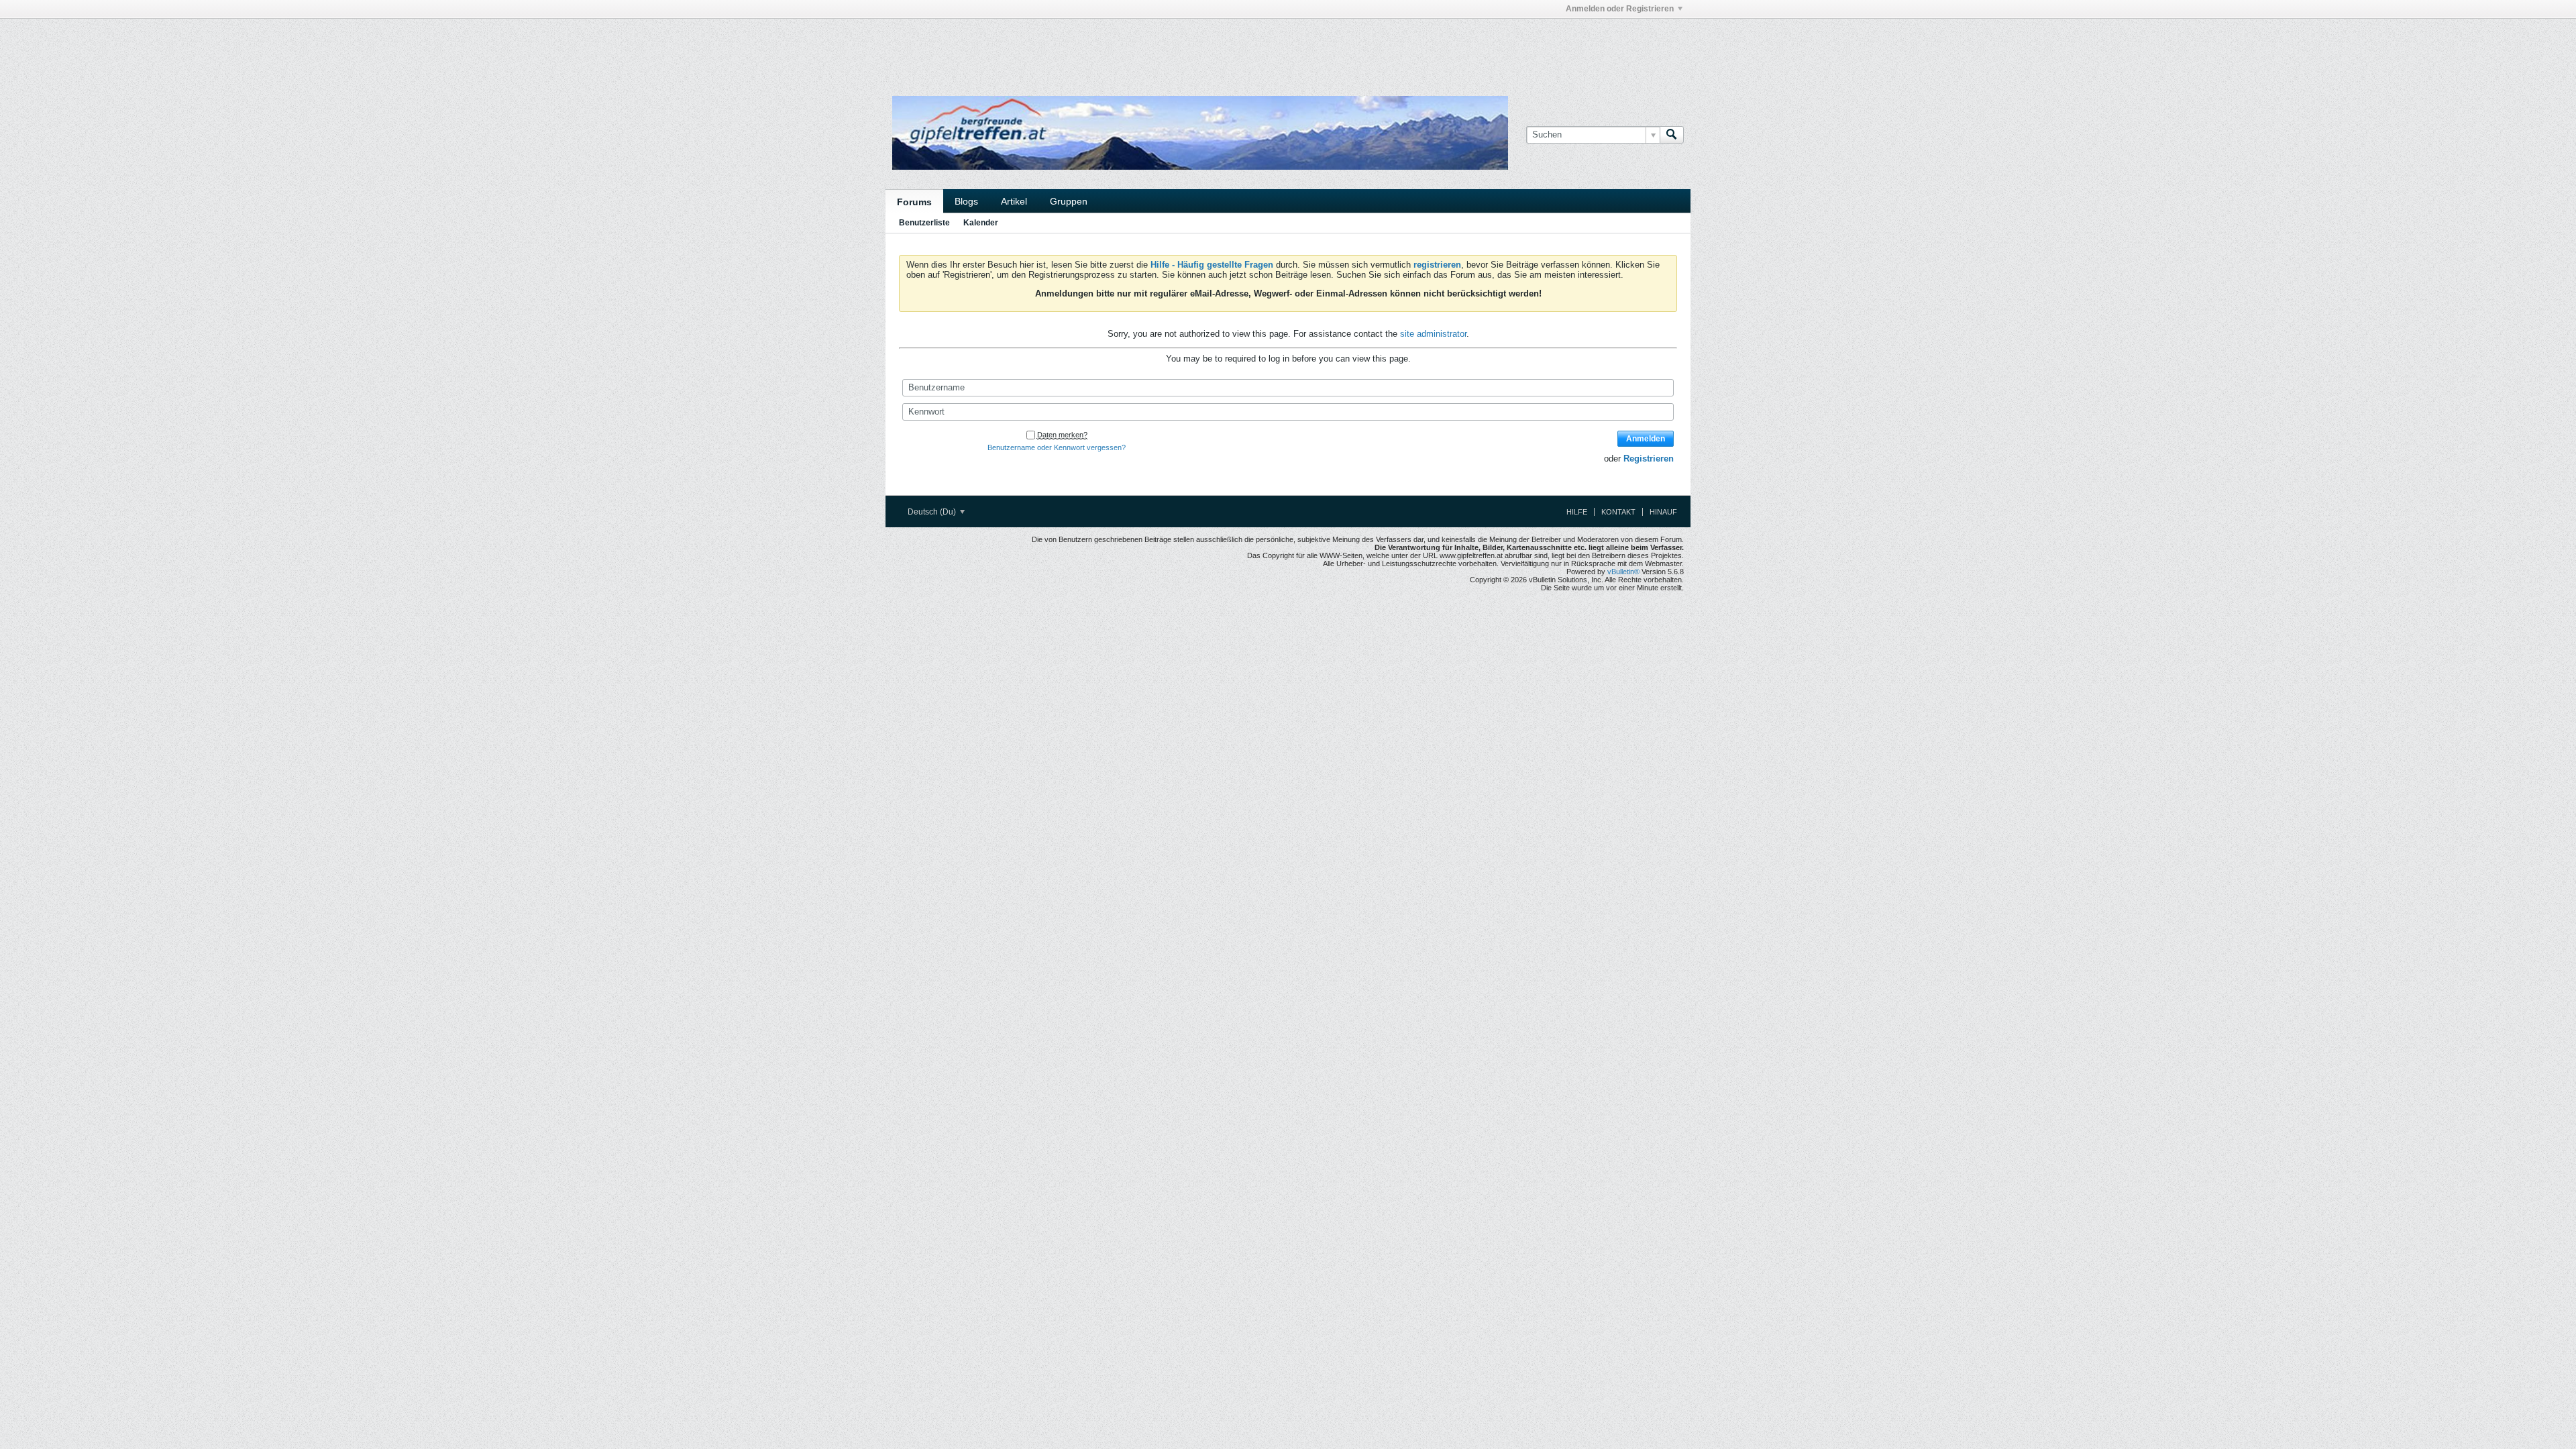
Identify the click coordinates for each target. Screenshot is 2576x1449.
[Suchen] (1672, 135)
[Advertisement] (1087, 49)
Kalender (981, 223)
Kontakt (1618, 512)
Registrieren (1649, 459)
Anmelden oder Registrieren (1620, 9)
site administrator (1433, 334)
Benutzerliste (924, 223)
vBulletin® (1623, 572)
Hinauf (1663, 512)
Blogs (966, 201)
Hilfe (1577, 512)
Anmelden (1646, 439)
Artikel (1014, 201)
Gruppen (1069, 201)
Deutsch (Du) (933, 512)
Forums (914, 202)
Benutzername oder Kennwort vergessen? (1057, 447)
